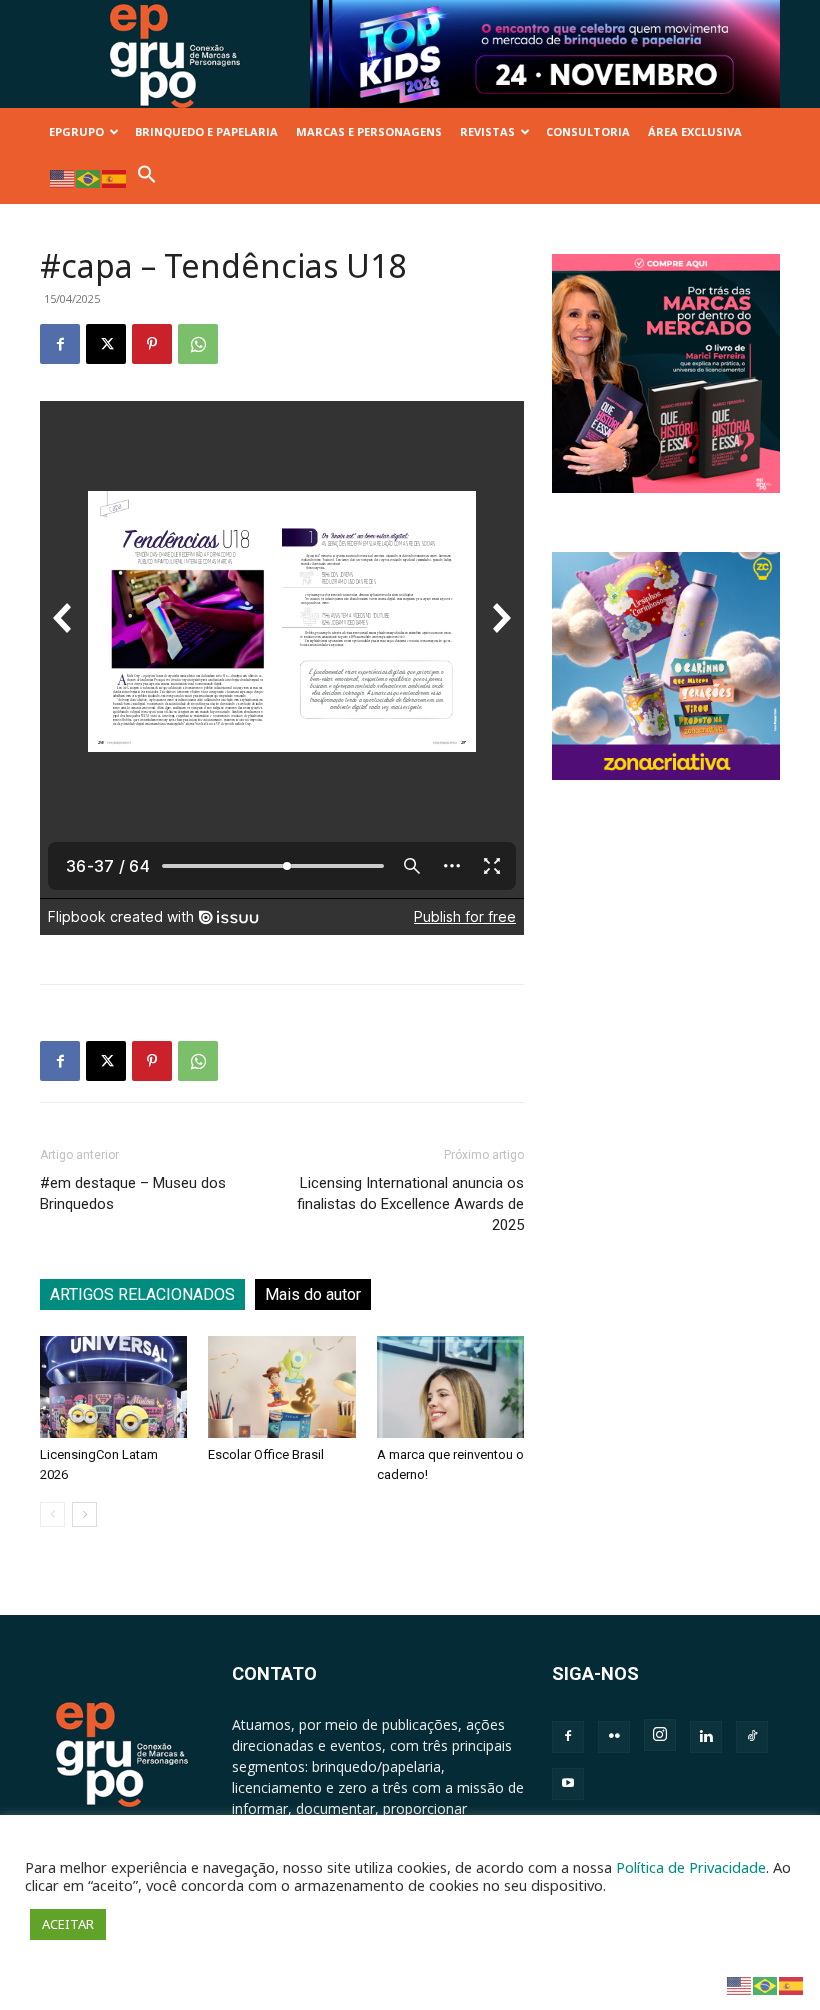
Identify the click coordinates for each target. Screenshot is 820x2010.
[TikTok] (752, 1737)
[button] (147, 179)
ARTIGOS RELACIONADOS (142, 1294)
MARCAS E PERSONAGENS (369, 131)
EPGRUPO (76, 131)
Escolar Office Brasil (266, 1454)
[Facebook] (60, 344)
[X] (106, 344)
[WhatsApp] (198, 344)
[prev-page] (52, 1514)
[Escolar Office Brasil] (281, 1386)
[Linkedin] (706, 1737)
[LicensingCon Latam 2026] (113, 1386)
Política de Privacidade (691, 1867)
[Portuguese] (89, 177)
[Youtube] (568, 1784)
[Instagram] (660, 1735)
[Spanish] (115, 177)
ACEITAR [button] (68, 1924)
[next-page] (84, 1514)
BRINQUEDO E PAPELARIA (206, 131)
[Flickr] (614, 1737)
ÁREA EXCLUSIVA (695, 131)
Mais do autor (313, 1294)
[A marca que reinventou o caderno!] (450, 1386)
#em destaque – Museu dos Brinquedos (133, 1193)
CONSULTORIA (588, 131)
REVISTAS (487, 131)
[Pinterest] (152, 344)
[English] (63, 177)
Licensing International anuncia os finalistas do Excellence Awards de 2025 (410, 1204)
